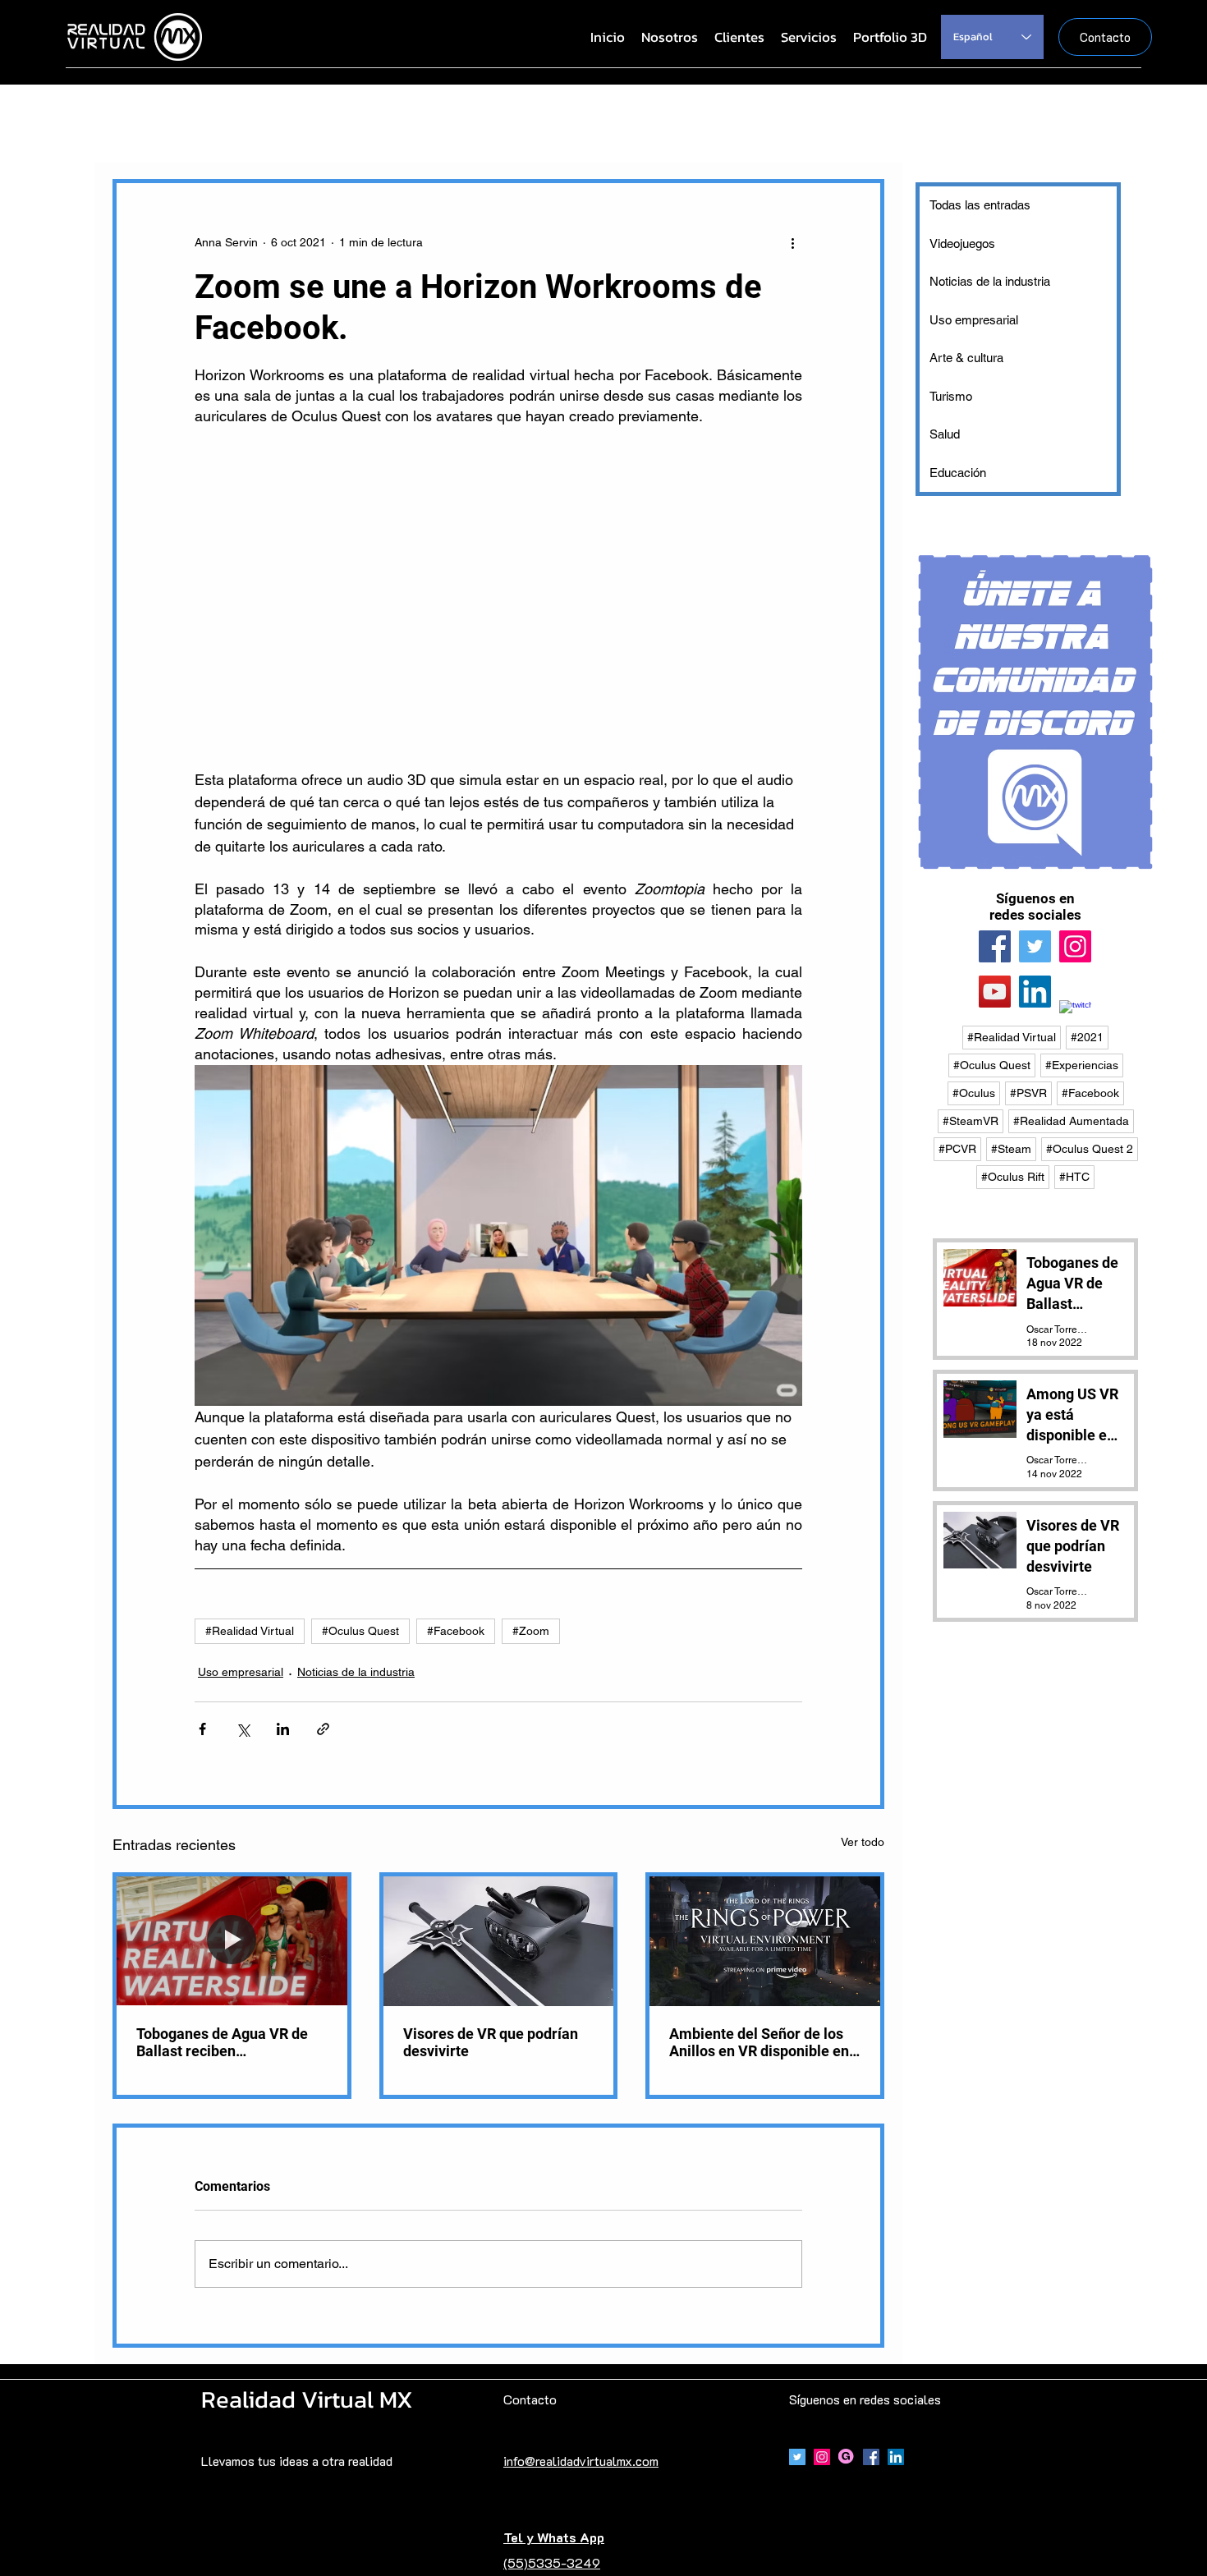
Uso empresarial (241, 1672)
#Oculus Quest (360, 1631)
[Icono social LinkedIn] (1035, 992)
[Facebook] (995, 946)
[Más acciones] (792, 242)
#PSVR (1028, 1093)
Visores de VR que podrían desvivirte (491, 2042)
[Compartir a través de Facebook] (202, 1729)
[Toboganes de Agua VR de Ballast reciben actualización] (232, 1941)
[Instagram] (1075, 946)
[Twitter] (1035, 946)
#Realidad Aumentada (1071, 1121)
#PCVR (957, 1149)
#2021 (1087, 1037)
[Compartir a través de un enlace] (323, 1729)
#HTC (1074, 1177)
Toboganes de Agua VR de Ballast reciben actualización (222, 2042)
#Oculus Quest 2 (1090, 1149)
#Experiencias (1082, 1065)
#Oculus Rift (1013, 1177)
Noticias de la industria (356, 1672)
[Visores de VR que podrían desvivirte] (499, 1941)
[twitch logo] (1075, 1016)
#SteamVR (971, 1121)
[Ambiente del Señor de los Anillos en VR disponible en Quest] (765, 1941)
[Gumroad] (847, 2457)
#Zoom (531, 1631)
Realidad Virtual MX (307, 2399)
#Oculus (974, 1093)
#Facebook (456, 1631)
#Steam (1011, 1149)
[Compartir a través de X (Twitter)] (243, 1729)
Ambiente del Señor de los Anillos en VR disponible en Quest (759, 2042)
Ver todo (863, 1842)
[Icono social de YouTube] (995, 992)
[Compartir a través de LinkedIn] (283, 1729)
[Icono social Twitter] (797, 2457)
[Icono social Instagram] (822, 2457)
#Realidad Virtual (250, 1631)
